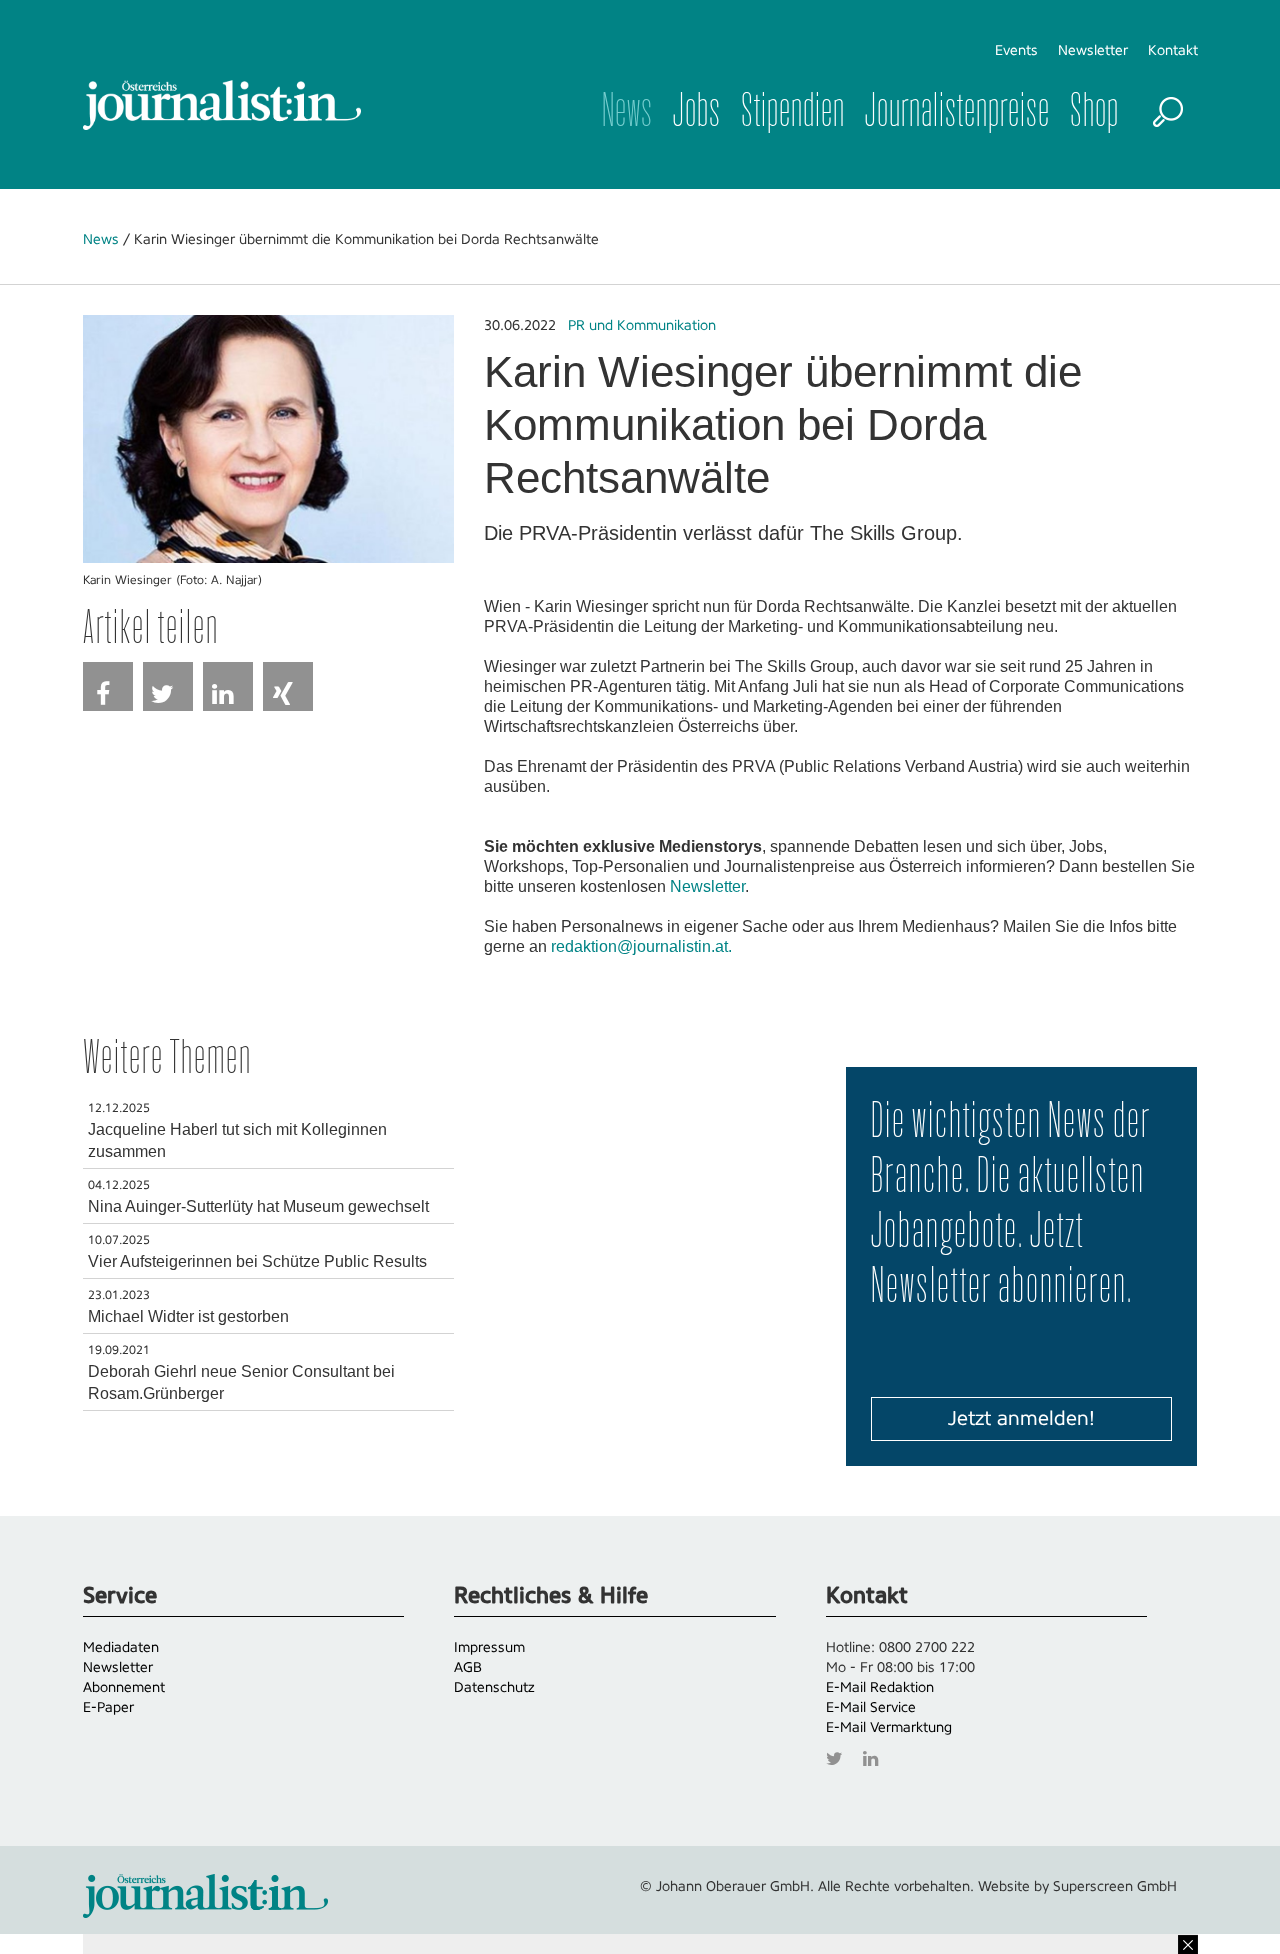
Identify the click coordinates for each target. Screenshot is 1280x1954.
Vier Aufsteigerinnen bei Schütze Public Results (257, 1261)
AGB (468, 1667)
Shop (1094, 110)
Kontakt (1173, 50)
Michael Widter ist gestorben (188, 1316)
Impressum (489, 1647)
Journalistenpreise (957, 110)
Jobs (697, 110)
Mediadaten (121, 1647)
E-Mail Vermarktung (889, 1727)
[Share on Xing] (288, 686)
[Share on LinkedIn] (228, 686)
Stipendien (793, 110)
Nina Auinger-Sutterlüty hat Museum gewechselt (258, 1206)
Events (1016, 50)
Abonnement (124, 1687)
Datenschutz (494, 1687)
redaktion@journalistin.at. (641, 946)
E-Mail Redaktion (880, 1687)
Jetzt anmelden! (1021, 1418)
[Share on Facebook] (108, 686)
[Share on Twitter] (168, 686)
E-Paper (108, 1707)
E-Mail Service (871, 1707)
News (627, 110)
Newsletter (1093, 50)
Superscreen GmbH (1115, 1886)
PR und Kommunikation (642, 325)
